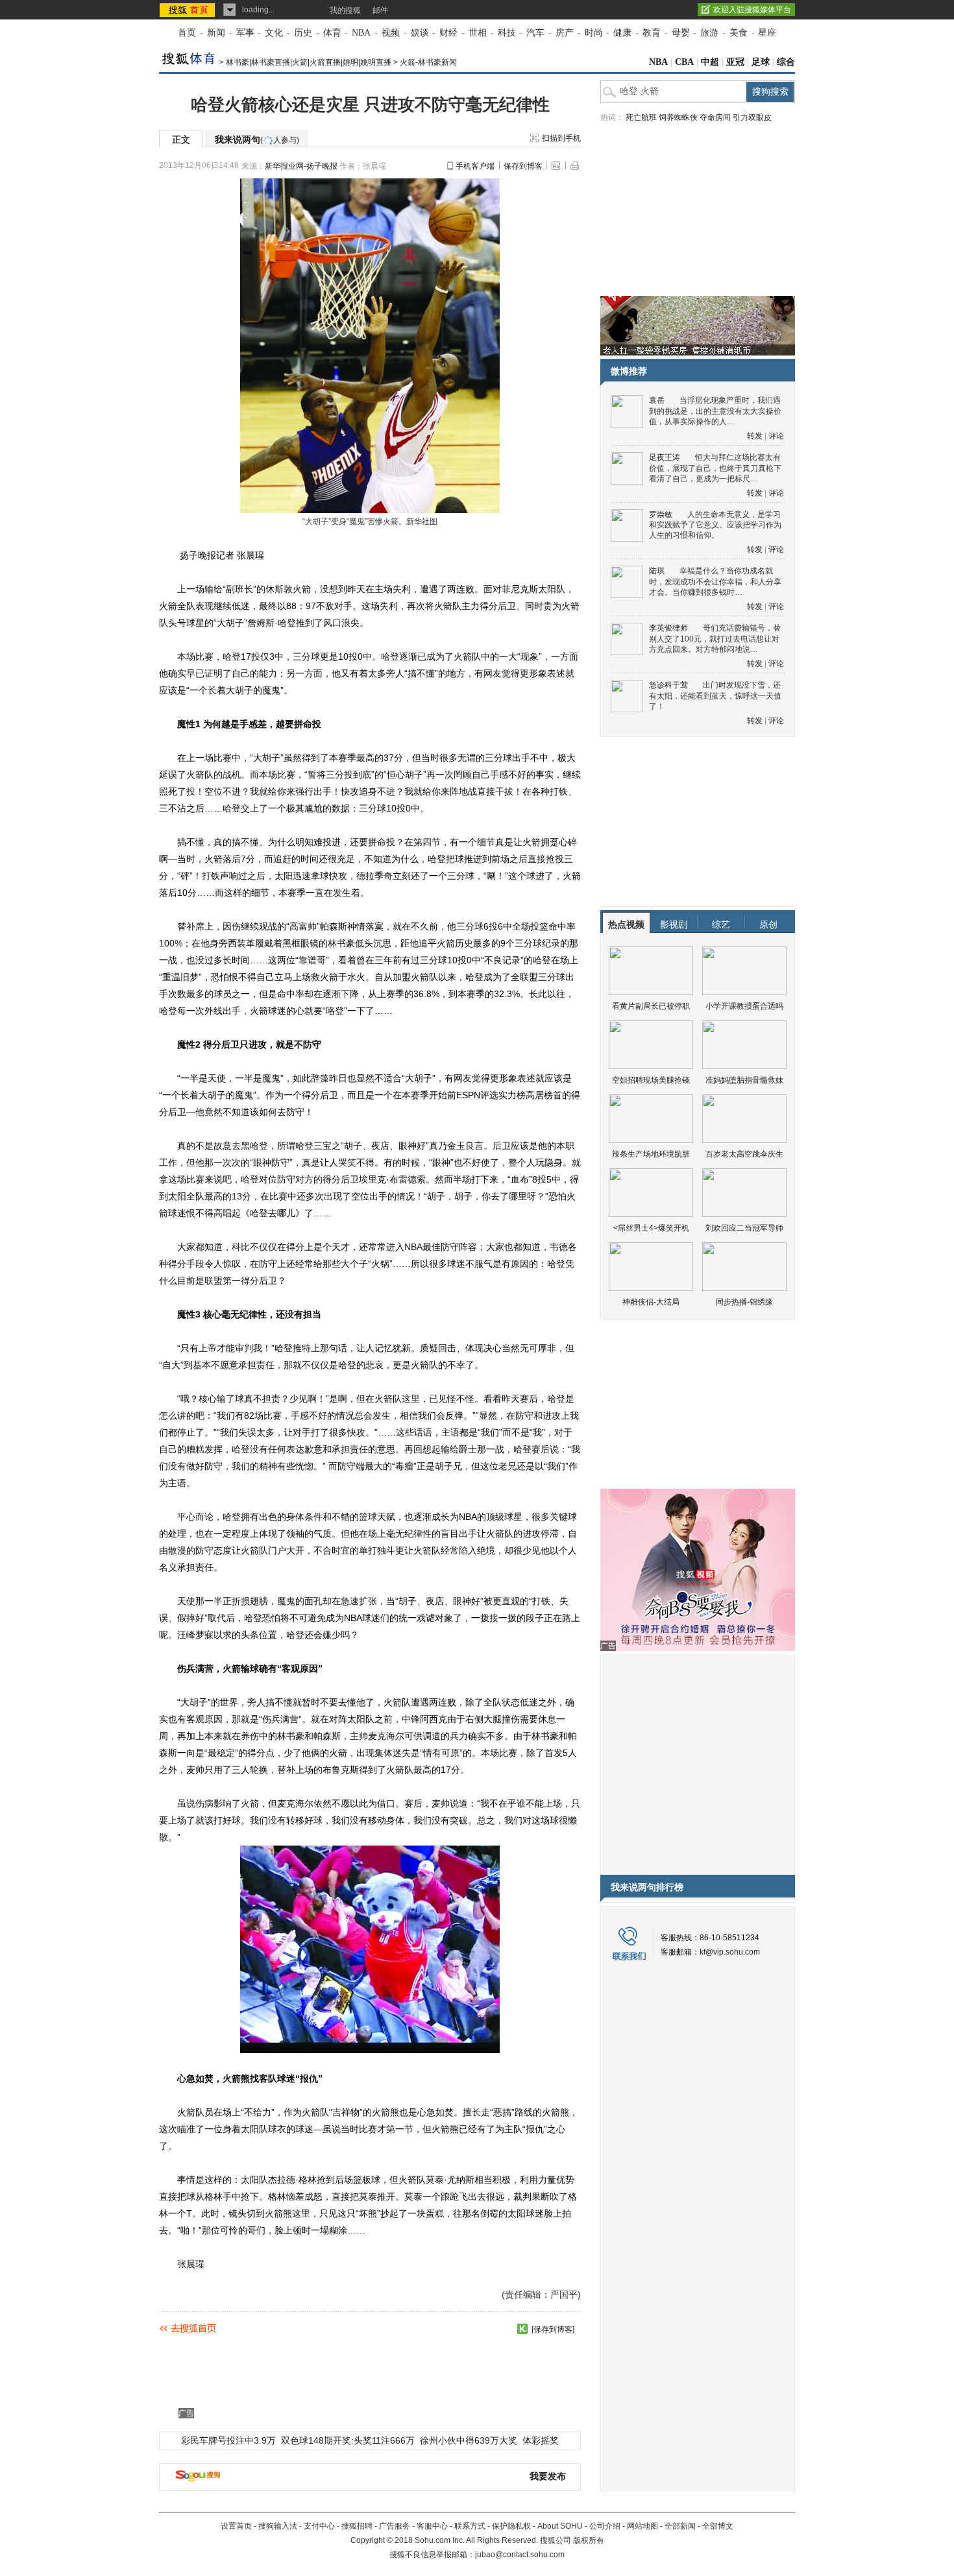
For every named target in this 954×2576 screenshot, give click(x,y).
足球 (761, 62)
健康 (622, 33)
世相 (478, 33)
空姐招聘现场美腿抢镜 (651, 1080)
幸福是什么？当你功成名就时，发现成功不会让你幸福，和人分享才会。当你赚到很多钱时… (715, 582)
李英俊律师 (668, 628)
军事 (245, 33)
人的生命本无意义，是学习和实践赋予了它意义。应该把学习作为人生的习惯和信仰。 (715, 525)
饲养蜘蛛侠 (678, 117)
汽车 (535, 33)
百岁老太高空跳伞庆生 (744, 1154)
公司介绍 (605, 2526)
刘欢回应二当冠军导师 (744, 1228)
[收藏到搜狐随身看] (522, 2329)
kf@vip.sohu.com (730, 1952)
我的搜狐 (345, 10)
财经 (448, 33)
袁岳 (657, 400)
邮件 (380, 10)
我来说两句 (257, 139)
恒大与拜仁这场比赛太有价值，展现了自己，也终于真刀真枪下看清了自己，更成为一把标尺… (715, 468)
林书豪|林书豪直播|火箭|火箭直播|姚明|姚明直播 (309, 62)
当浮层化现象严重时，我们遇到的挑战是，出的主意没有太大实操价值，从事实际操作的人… (715, 411)
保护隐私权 (511, 2526)
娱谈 (420, 33)
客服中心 (432, 2526)
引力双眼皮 (752, 117)
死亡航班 (641, 117)
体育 (332, 33)
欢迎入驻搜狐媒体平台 (752, 10)
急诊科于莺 (668, 685)
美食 (739, 33)
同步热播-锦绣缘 (744, 1302)
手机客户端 (475, 166)
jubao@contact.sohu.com (520, 2555)
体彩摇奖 (541, 2440)
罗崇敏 (661, 514)
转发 (755, 436)
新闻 (216, 33)
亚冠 (735, 62)
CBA (684, 62)
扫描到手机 (561, 138)
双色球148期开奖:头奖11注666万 (348, 2440)
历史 (303, 33)
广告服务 (395, 2526)
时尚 (594, 33)
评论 (776, 436)
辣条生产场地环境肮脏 (651, 1154)
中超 (710, 62)
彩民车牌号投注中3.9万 (228, 2440)
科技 (507, 33)
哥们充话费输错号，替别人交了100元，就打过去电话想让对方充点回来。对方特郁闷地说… (715, 639)
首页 (187, 33)
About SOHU (560, 2526)
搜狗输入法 (278, 2526)
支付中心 (319, 2526)
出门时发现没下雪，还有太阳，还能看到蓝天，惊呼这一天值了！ (715, 696)
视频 (391, 33)
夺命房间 (715, 117)
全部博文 (718, 2526)
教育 (652, 33)
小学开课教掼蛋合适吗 (744, 1006)
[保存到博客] (553, 2329)
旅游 (709, 33)
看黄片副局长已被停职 (651, 1006)
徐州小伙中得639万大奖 (469, 2440)
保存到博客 (523, 166)
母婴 (681, 33)
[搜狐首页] (189, 10)
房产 (565, 33)
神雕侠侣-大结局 (651, 1302)
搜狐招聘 (357, 2526)
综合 (786, 62)
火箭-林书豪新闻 (428, 62)
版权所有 (589, 2540)
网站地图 (642, 2526)
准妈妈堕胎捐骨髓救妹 (744, 1080)
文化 (274, 33)
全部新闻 (680, 2526)
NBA (361, 33)
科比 (241, 1247)
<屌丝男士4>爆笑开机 (651, 1228)
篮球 (368, 1517)
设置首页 (236, 2526)
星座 (767, 33)
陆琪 (657, 571)
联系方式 (470, 2526)
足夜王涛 (665, 457)
